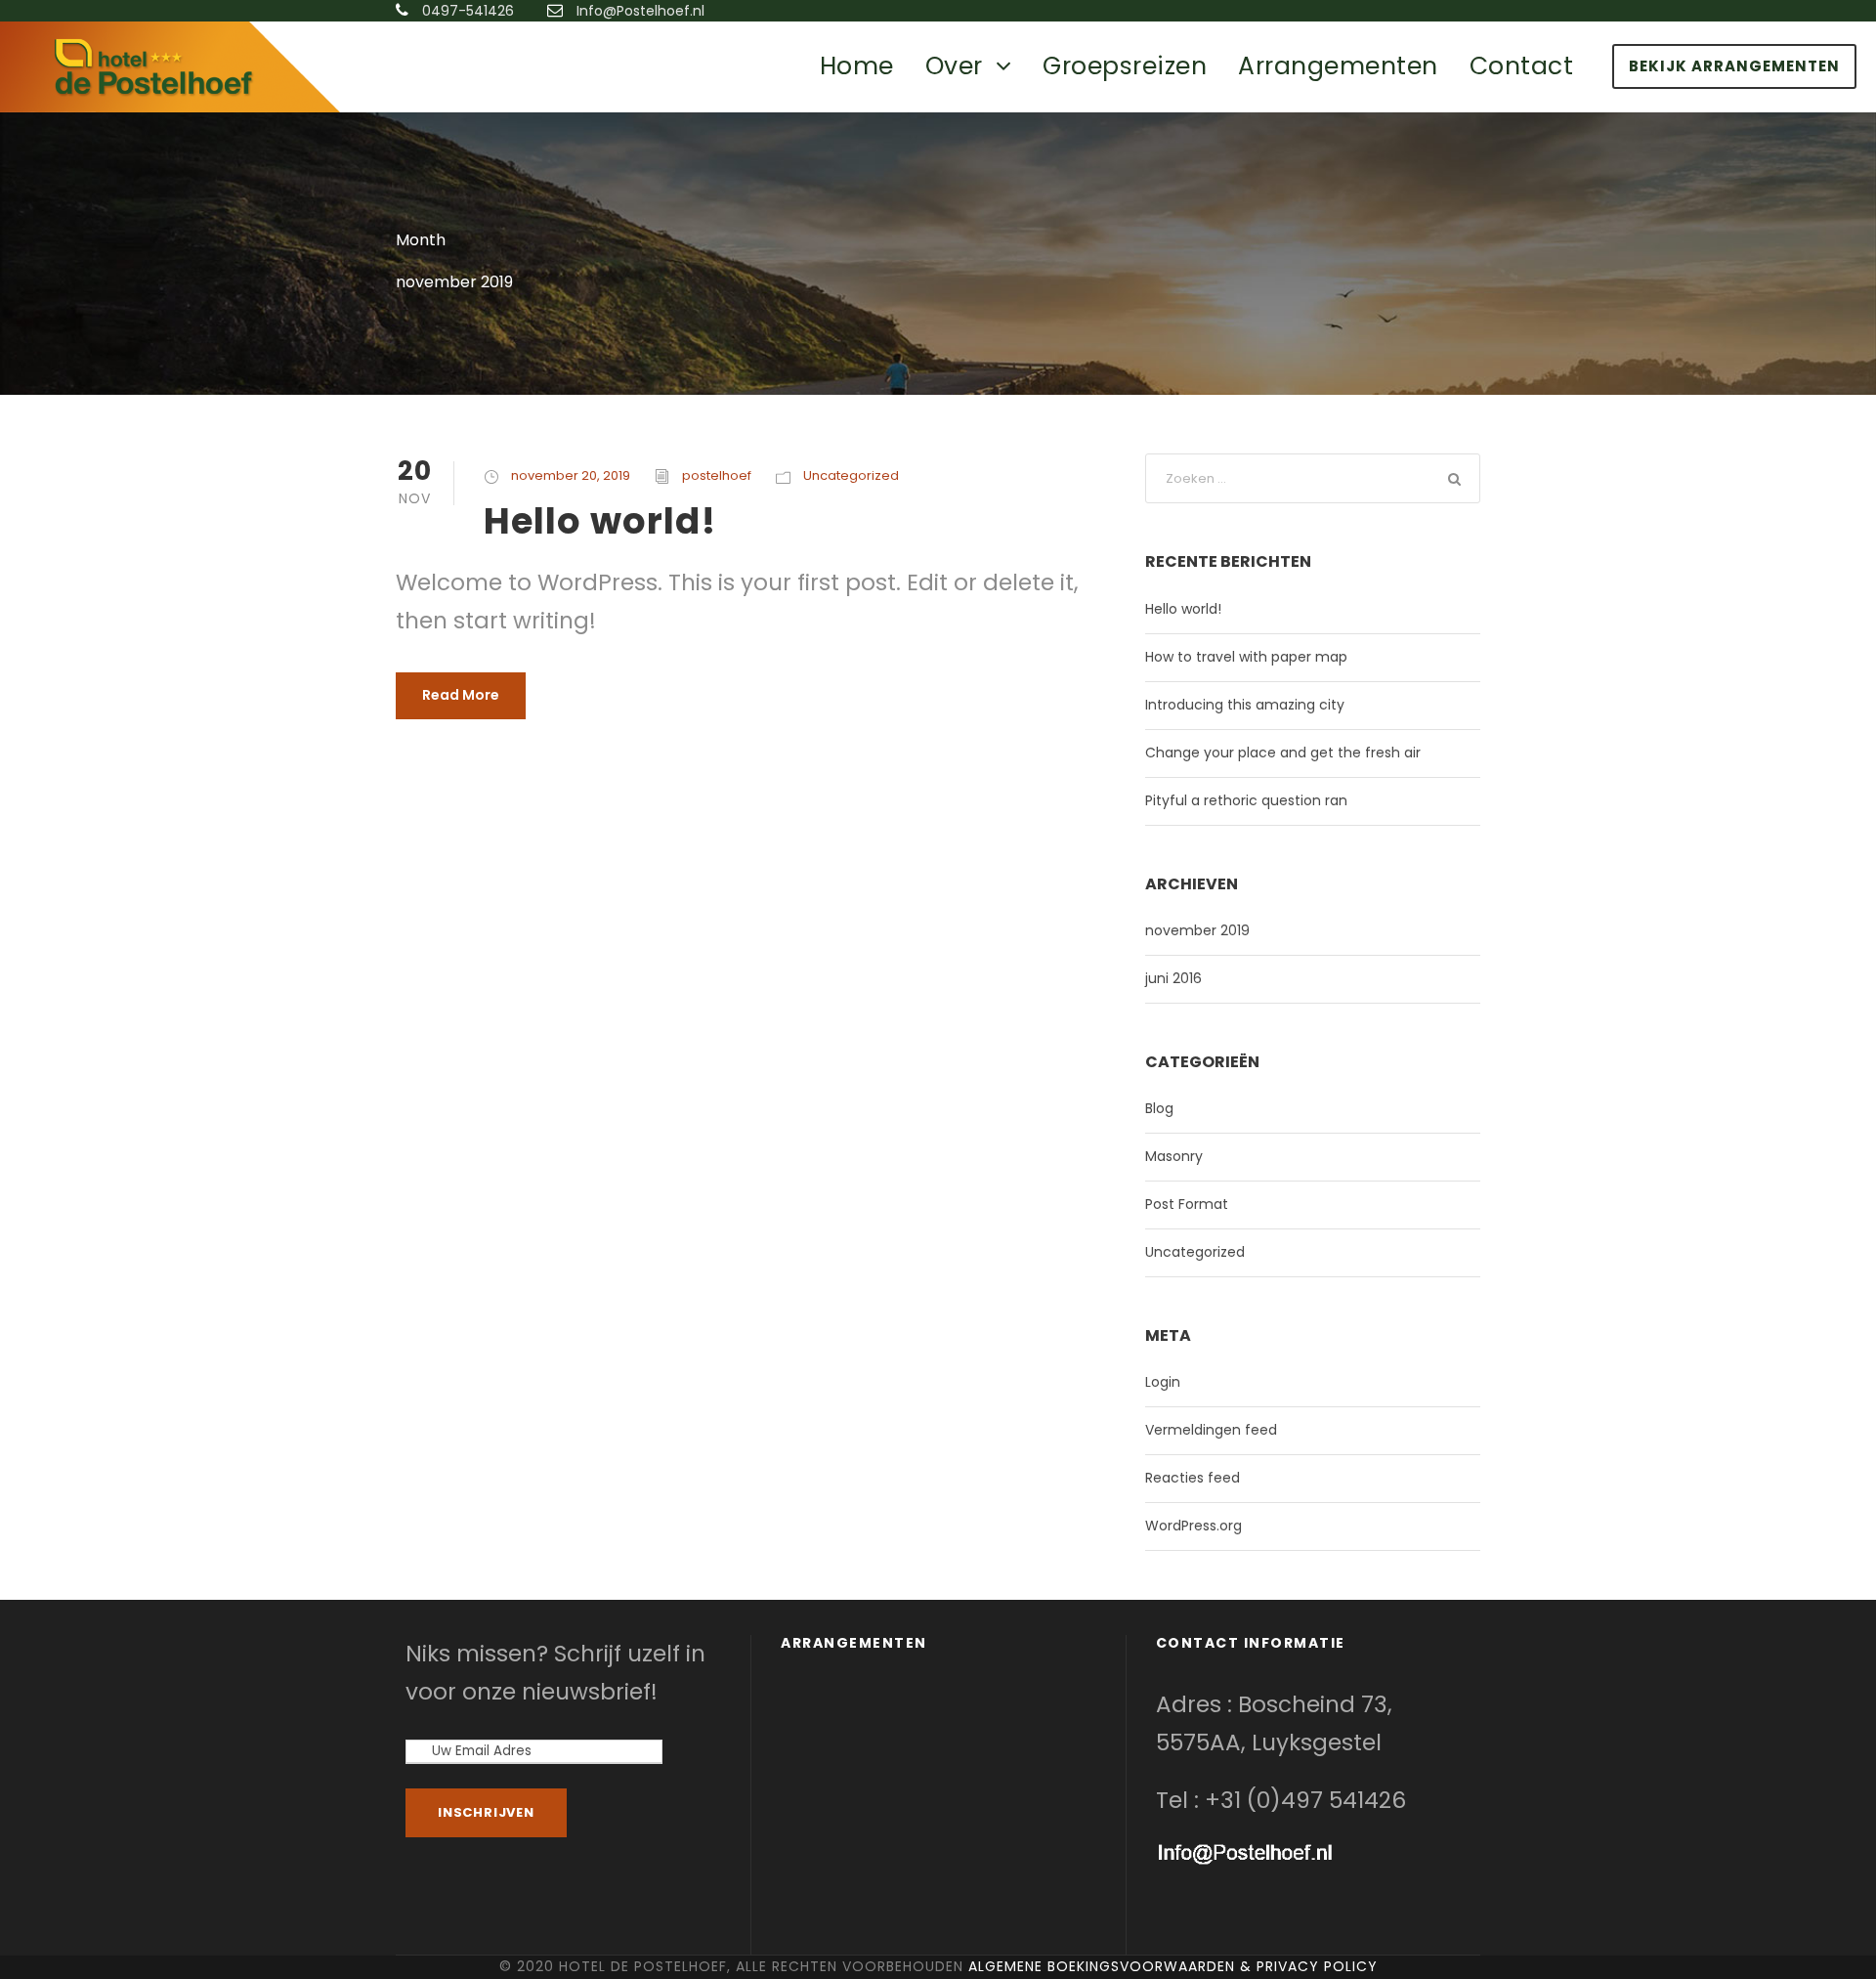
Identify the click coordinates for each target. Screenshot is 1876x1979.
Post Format (1187, 1204)
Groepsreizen (1125, 66)
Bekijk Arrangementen (1734, 66)
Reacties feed (1193, 1478)
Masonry (1174, 1156)
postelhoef (717, 475)
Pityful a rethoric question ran (1246, 800)
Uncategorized (851, 475)
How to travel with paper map (1246, 657)
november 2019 (1197, 930)
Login (1163, 1382)
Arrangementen (1338, 66)
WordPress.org (1194, 1526)
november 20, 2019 (571, 475)
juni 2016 (1173, 978)
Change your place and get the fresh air (1283, 753)
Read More (461, 695)
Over (954, 66)
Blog (1159, 1108)
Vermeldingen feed (1211, 1430)
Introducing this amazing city (1245, 705)
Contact (1522, 66)
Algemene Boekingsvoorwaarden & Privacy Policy (1173, 1966)
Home (857, 66)
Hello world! (600, 521)
